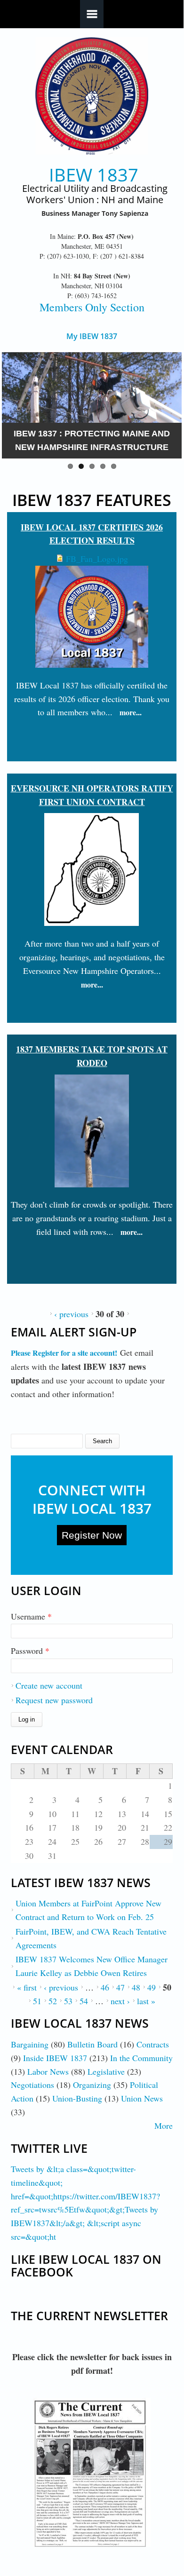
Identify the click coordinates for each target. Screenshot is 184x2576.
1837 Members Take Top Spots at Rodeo (92, 1056)
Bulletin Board (92, 2044)
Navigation (92, 14)
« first (27, 1987)
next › (120, 2001)
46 (105, 1987)
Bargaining (30, 2044)
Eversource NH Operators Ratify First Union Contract (92, 795)
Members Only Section (92, 307)
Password (30, 1651)
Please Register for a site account (63, 1353)
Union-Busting (77, 2098)
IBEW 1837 (94, 175)
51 (37, 2001)
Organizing (92, 2085)
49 (152, 1987)
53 (68, 2001)
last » (146, 2001)
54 (84, 2001)
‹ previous (71, 1314)
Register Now (92, 1535)
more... (131, 712)
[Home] (92, 96)
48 (136, 1987)
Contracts (153, 2044)
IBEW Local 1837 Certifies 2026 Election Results (92, 534)
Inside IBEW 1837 (55, 2058)
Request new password (54, 1700)
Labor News (48, 2071)
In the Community (141, 2058)
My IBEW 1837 (92, 336)
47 (120, 1987)
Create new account (49, 1685)
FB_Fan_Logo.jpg (97, 559)
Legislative (106, 2071)
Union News (142, 2098)
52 (53, 2001)
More (164, 2126)
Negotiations (32, 2085)
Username (31, 1616)
